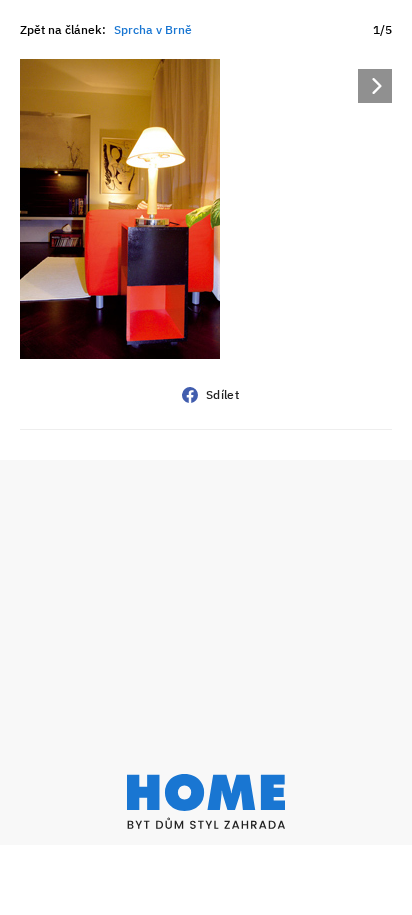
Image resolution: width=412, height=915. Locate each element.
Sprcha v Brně (153, 29)
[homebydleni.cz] (206, 801)
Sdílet (222, 394)
